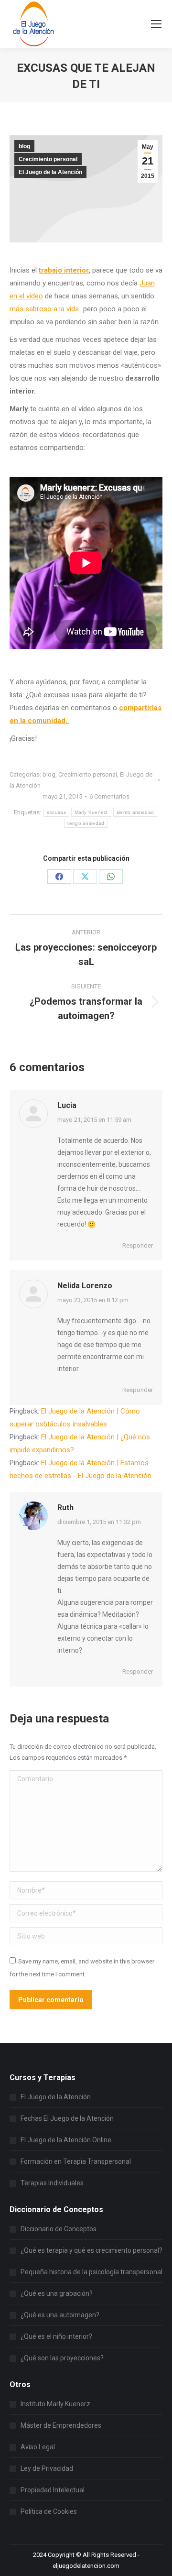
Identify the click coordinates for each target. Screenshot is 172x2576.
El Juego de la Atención (50, 172)
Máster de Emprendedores (61, 2425)
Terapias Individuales (52, 2183)
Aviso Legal (38, 2447)
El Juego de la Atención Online (66, 2140)
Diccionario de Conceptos (59, 2229)
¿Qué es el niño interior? (56, 2336)
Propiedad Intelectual (53, 2490)
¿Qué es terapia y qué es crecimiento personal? (91, 2250)
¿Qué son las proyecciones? (62, 2358)
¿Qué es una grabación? (57, 2293)
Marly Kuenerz (91, 812)
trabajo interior (64, 270)
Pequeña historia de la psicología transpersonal (91, 2272)
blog (24, 146)
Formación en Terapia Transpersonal (76, 2161)
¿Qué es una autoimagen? (60, 2315)
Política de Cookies (49, 2511)
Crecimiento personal (48, 159)
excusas (56, 812)
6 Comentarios (109, 796)
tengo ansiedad (86, 823)
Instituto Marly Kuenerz (55, 2404)
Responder (138, 1245)
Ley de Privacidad (47, 2468)
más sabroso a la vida (44, 309)
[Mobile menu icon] (156, 24)
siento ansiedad (135, 812)
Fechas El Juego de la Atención (67, 2118)
